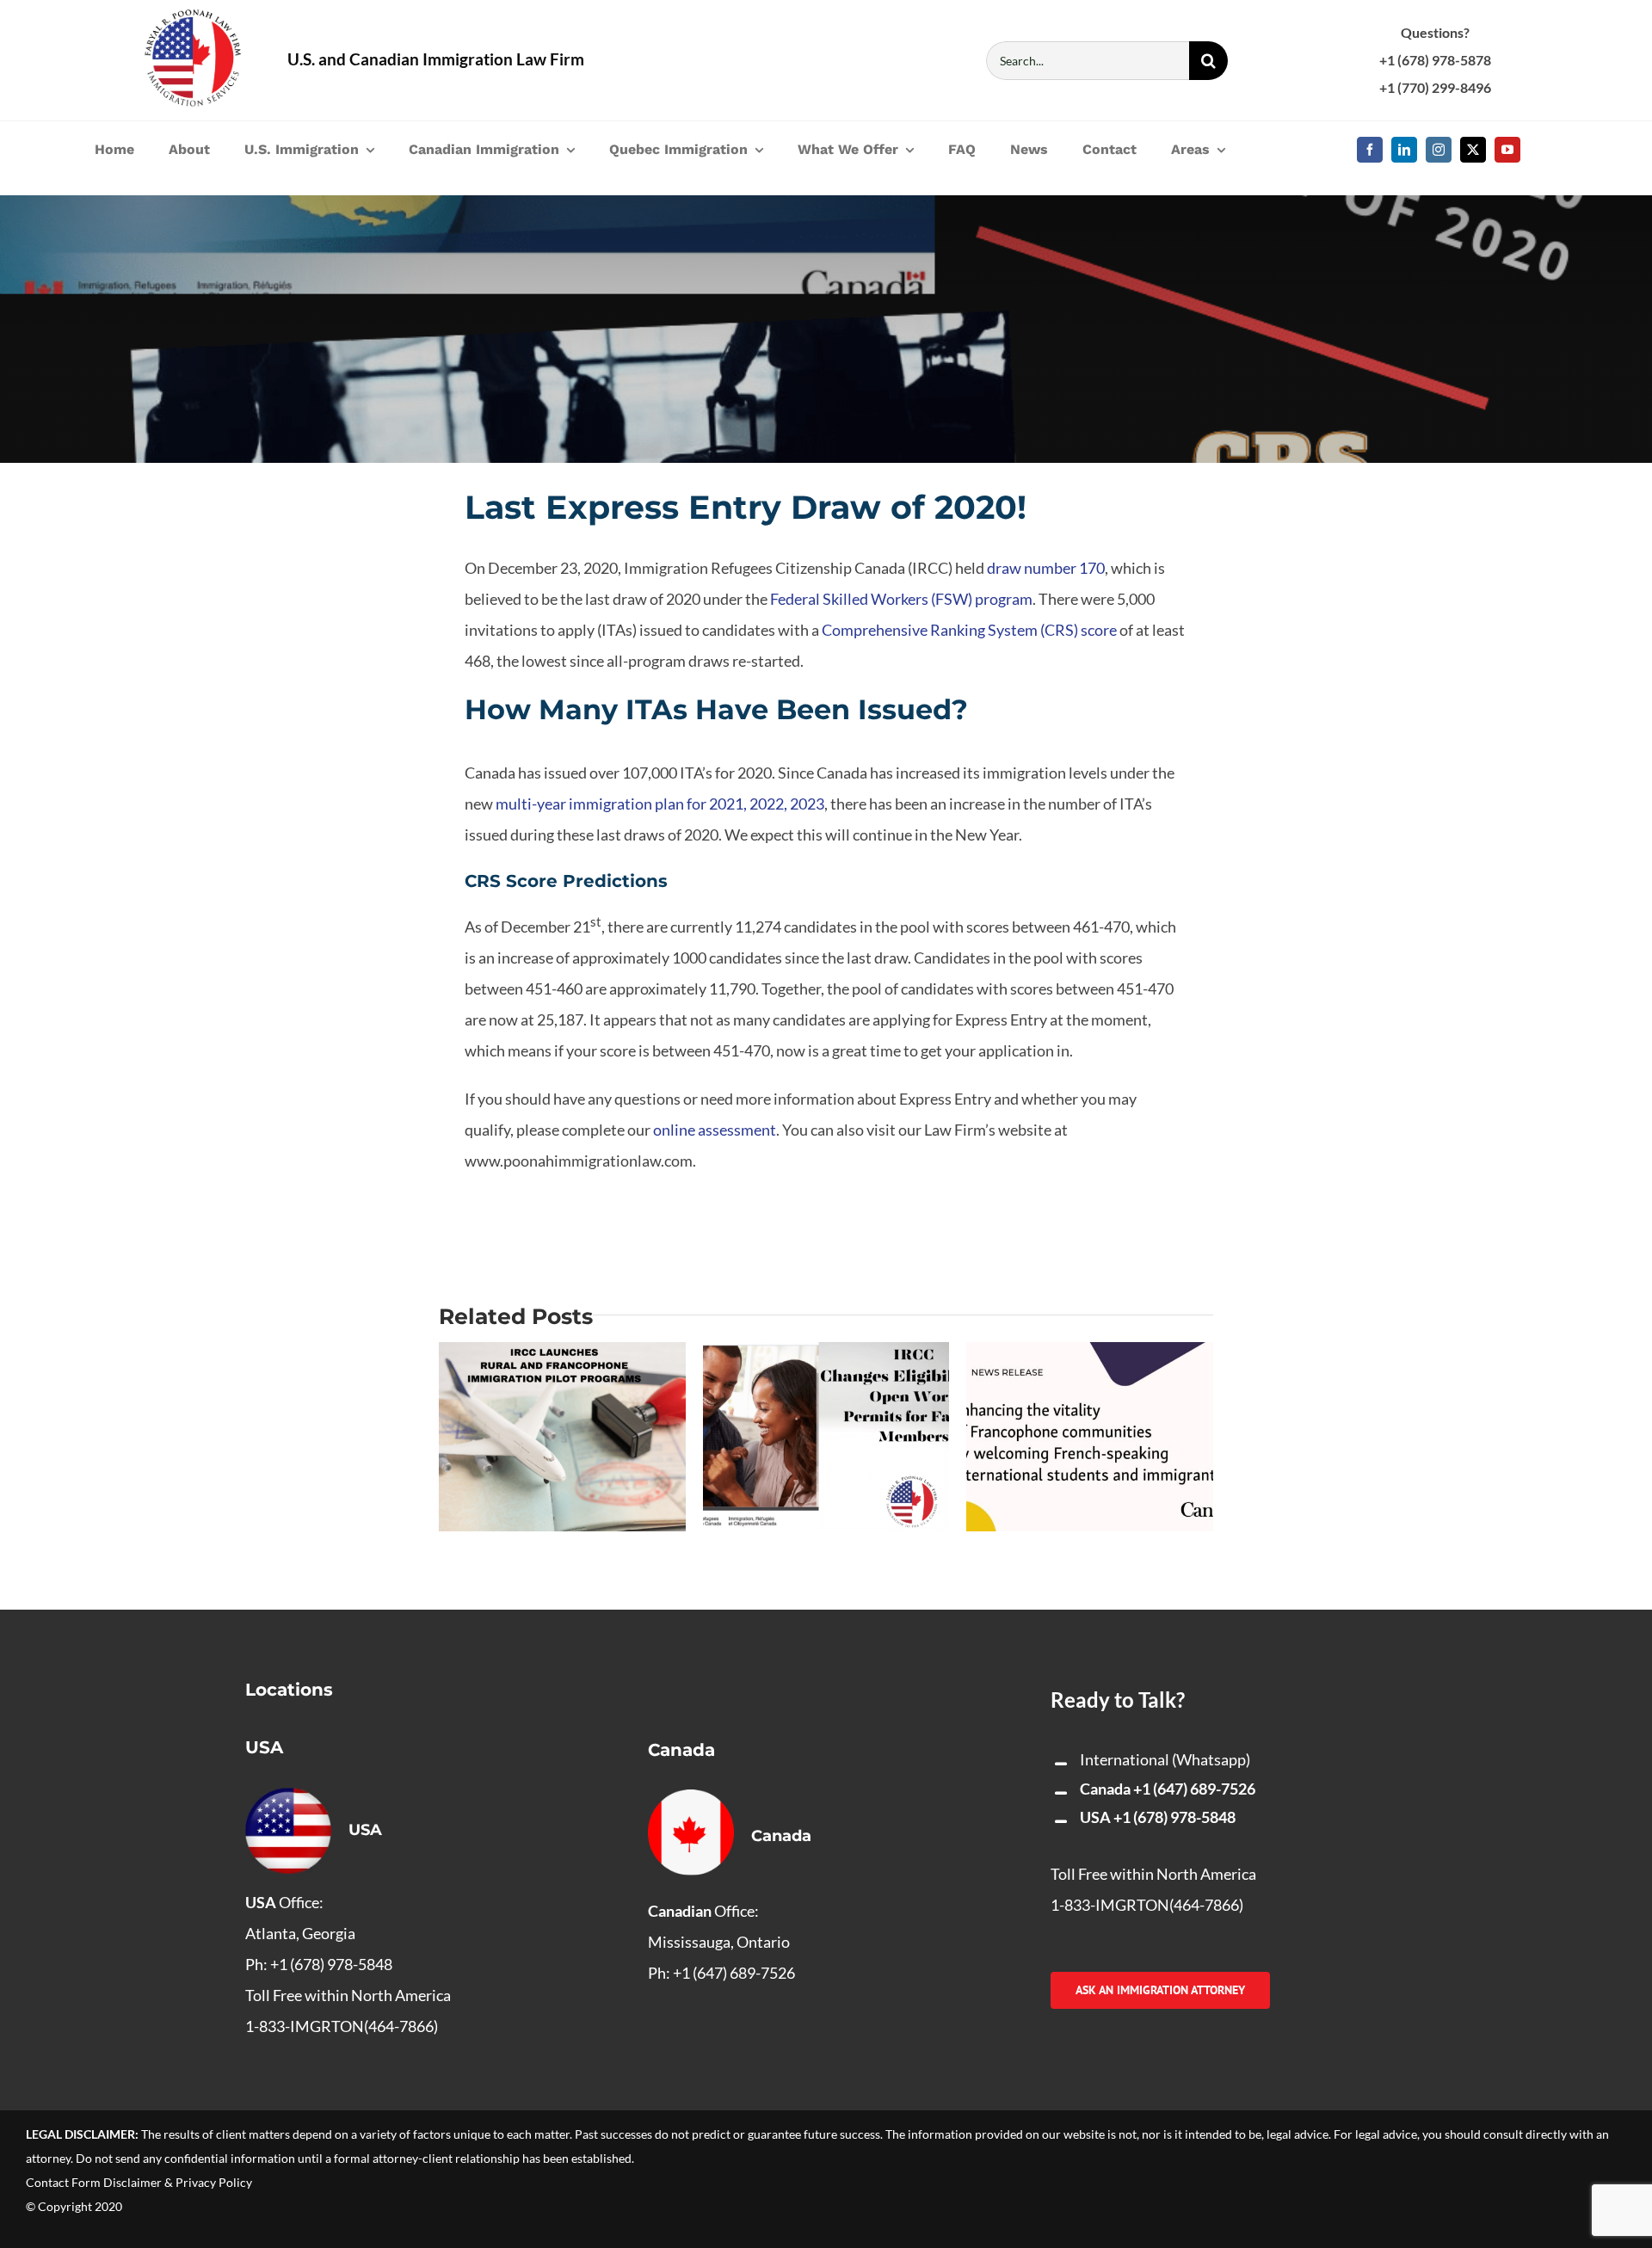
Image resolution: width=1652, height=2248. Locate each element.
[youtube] (1507, 150)
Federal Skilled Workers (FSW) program (901, 599)
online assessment (715, 1130)
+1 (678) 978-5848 (1174, 1817)
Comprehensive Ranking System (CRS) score (969, 630)
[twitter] (1473, 150)
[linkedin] (1404, 150)
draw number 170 (1046, 568)
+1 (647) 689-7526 (1194, 1789)
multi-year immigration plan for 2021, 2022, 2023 (660, 804)
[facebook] (1370, 150)
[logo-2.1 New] (193, 17)
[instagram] (1439, 150)
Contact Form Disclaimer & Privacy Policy (139, 2182)
